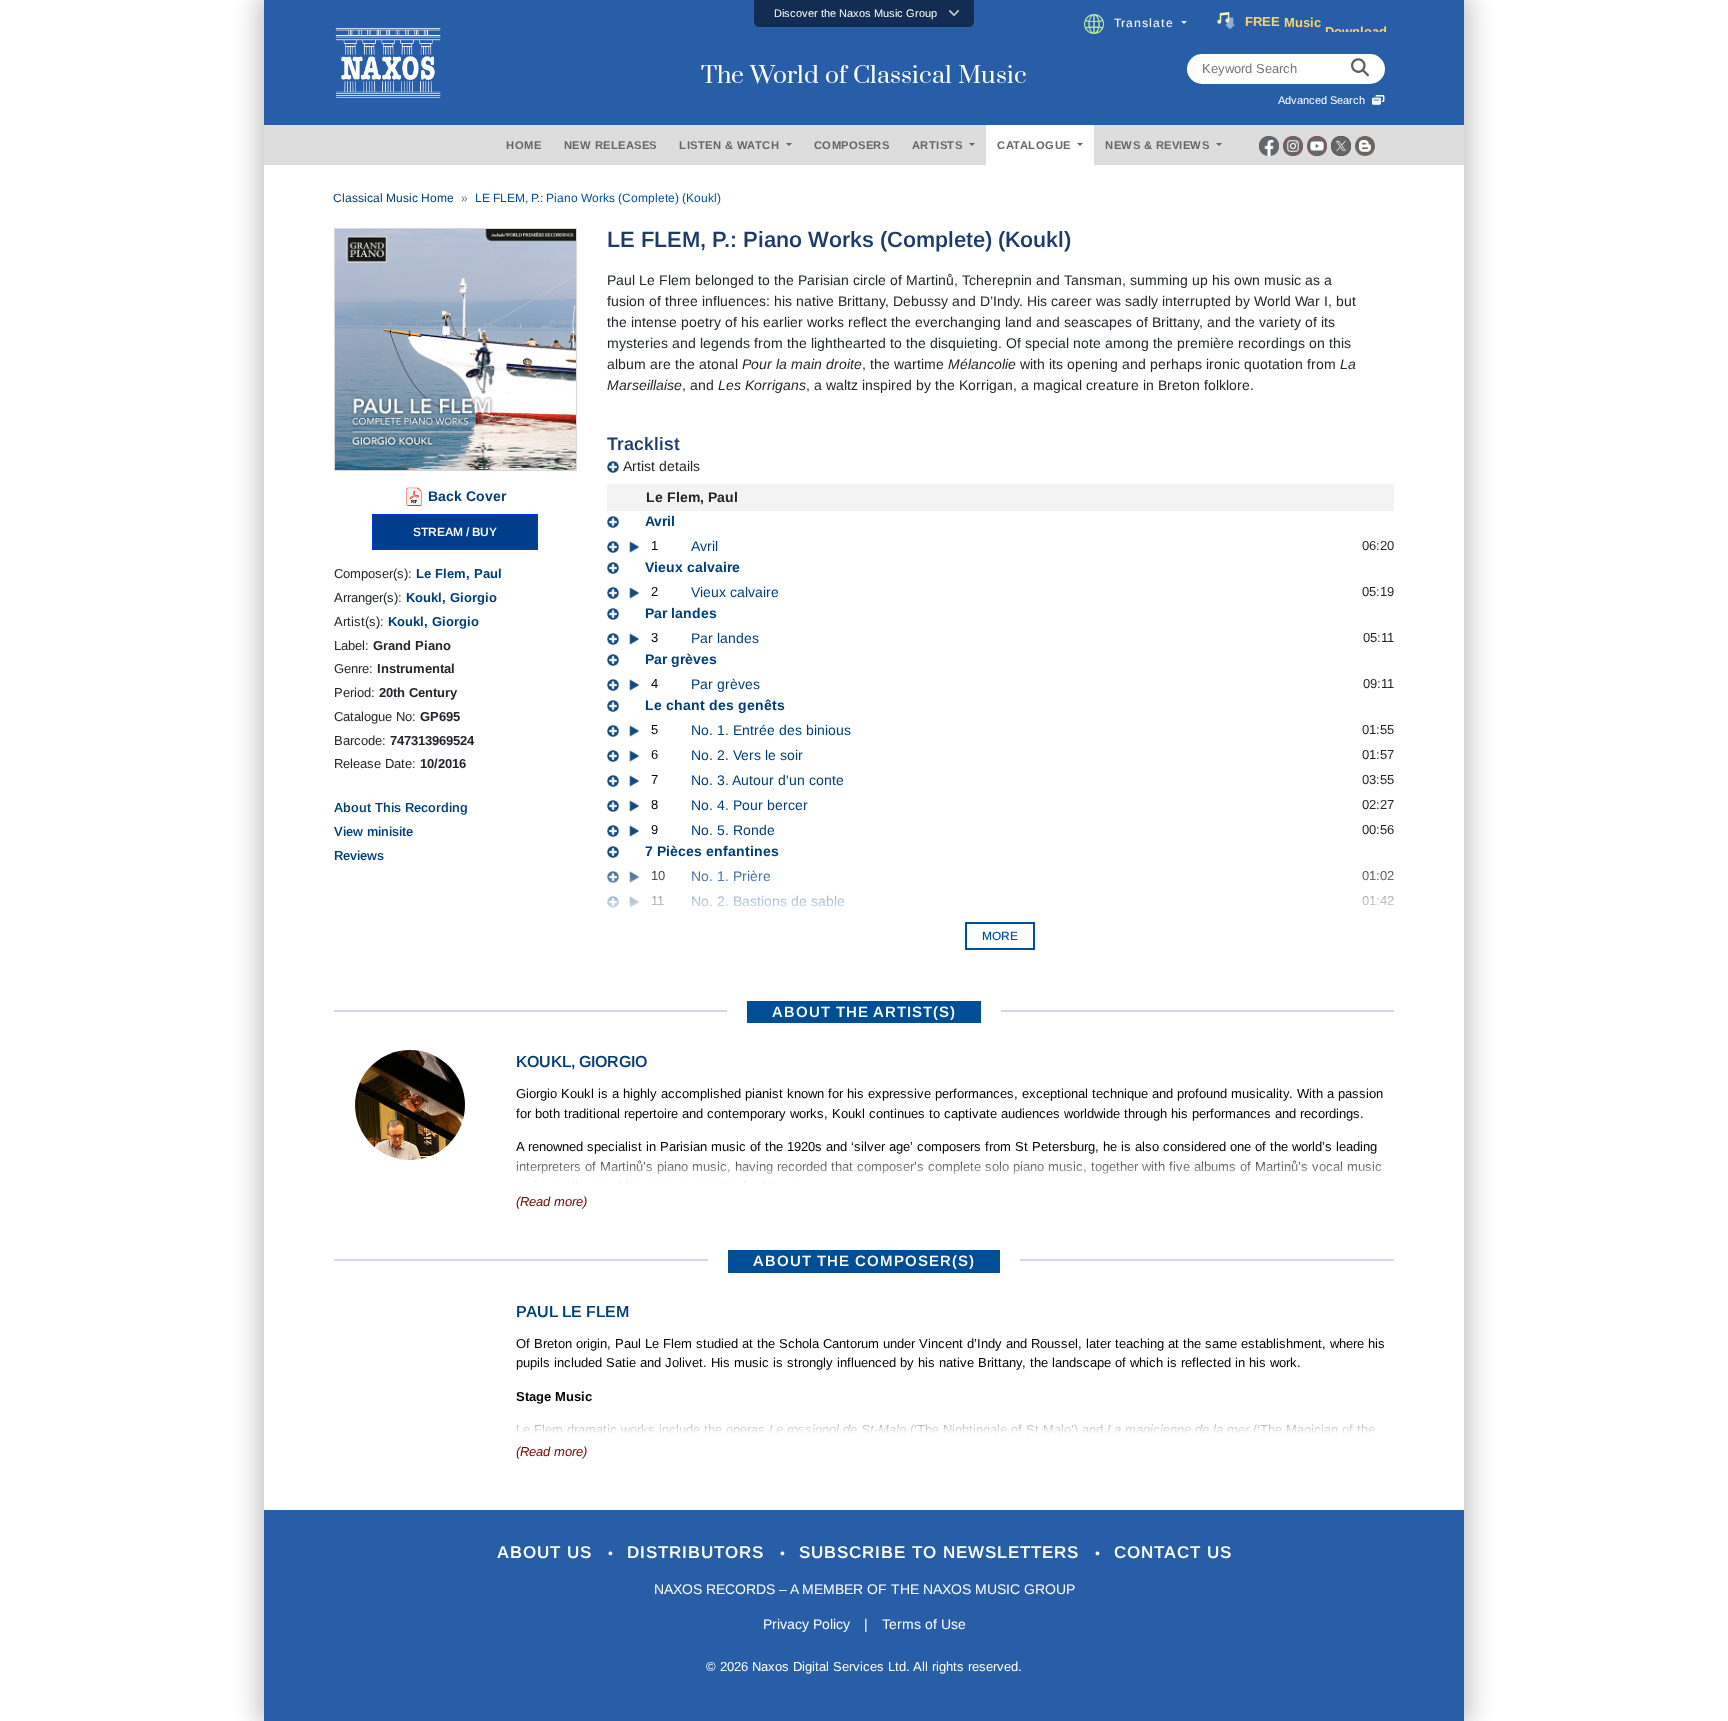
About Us (547, 1552)
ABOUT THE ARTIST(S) (864, 1011)
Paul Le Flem (572, 1311)
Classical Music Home (393, 198)
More (1000, 936)
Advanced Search (1324, 100)
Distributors (698, 1552)
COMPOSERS (852, 145)
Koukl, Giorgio (451, 597)
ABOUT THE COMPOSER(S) (864, 1260)
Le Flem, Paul (459, 573)
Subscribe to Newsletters (942, 1552)
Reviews (359, 855)
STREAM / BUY (455, 532)
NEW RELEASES (610, 145)
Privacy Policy (806, 1624)
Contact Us (1173, 1552)
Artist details (661, 466)
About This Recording (401, 807)
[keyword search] (1360, 69)
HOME (523, 145)
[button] (864, 13)
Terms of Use (924, 1624)
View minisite (373, 831)
